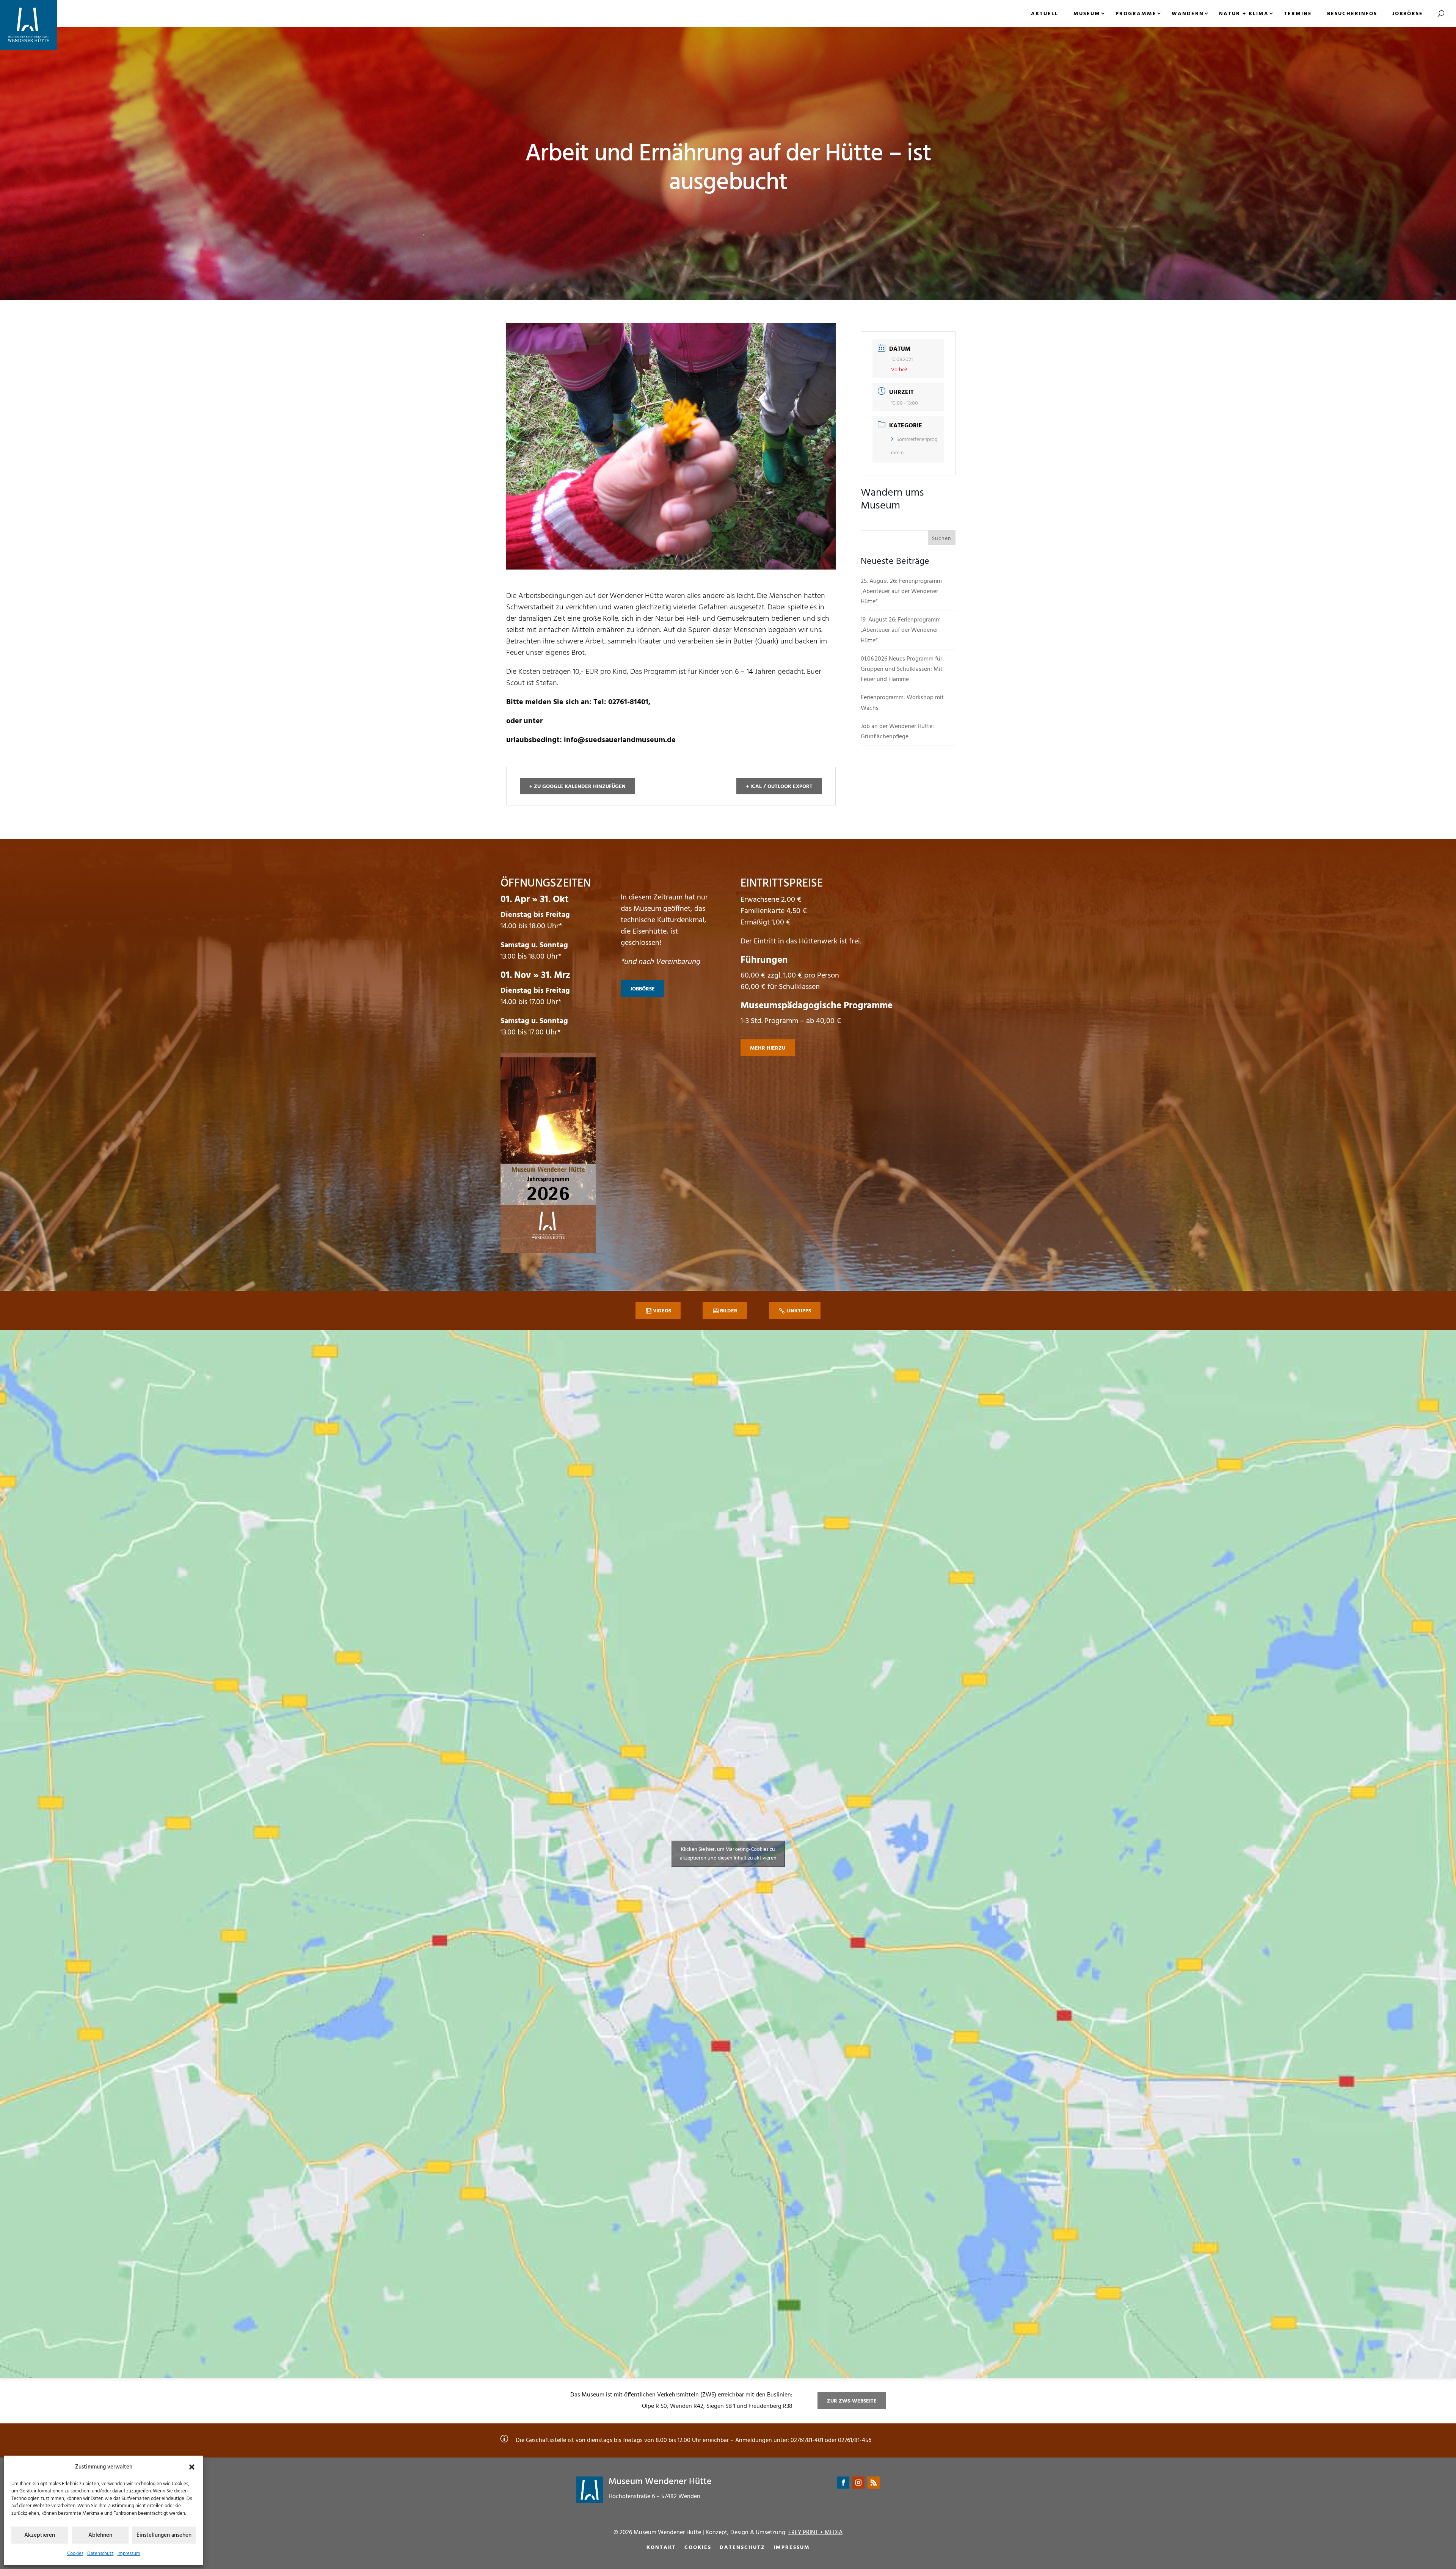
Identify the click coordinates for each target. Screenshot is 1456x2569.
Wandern (1188, 14)
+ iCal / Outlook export (779, 787)
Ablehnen (100, 2535)
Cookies (75, 2554)
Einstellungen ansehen (164, 2535)
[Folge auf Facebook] (843, 2483)
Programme (1136, 14)
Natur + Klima (1244, 14)
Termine (1298, 14)
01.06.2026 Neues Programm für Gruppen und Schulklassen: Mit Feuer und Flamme (902, 669)
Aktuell (1045, 14)
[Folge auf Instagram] (858, 2483)
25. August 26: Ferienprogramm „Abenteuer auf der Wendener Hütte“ (901, 592)
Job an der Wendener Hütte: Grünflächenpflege (897, 732)
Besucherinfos (1352, 14)
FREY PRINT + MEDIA (815, 2533)
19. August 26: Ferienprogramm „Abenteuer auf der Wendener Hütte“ (901, 630)
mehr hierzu (768, 1048)
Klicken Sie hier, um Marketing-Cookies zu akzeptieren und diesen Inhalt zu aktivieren (728, 1854)
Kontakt (661, 2548)
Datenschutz (100, 2554)
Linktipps (799, 1311)
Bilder (729, 1311)
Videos (662, 1311)
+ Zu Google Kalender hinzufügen (577, 787)
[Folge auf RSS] (874, 2483)
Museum (1087, 14)
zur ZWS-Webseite (852, 2401)
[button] (192, 2467)
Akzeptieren (40, 2535)
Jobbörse (1408, 14)
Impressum (129, 2554)
